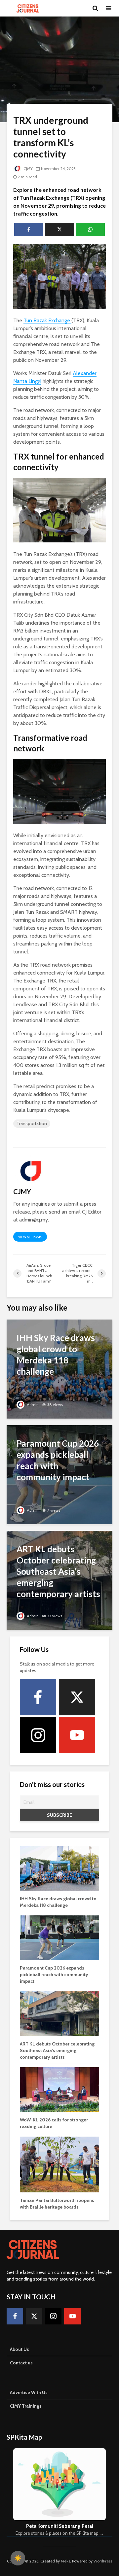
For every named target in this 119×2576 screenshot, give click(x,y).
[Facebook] (38, 1697)
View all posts (30, 1237)
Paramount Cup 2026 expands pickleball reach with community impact (54, 1975)
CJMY (28, 169)
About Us (20, 2349)
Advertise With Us (29, 2392)
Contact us (21, 2363)
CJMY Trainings (26, 2406)
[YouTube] (77, 1735)
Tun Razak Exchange (47, 320)
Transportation (32, 1123)
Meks (65, 2561)
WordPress (103, 2561)
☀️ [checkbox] (18, 2558)
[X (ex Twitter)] (77, 1697)
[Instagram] (38, 1735)
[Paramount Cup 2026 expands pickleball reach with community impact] (59, 1474)
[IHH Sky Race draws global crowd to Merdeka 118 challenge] (59, 1369)
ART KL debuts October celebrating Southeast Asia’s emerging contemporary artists (57, 2050)
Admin (32, 1405)
